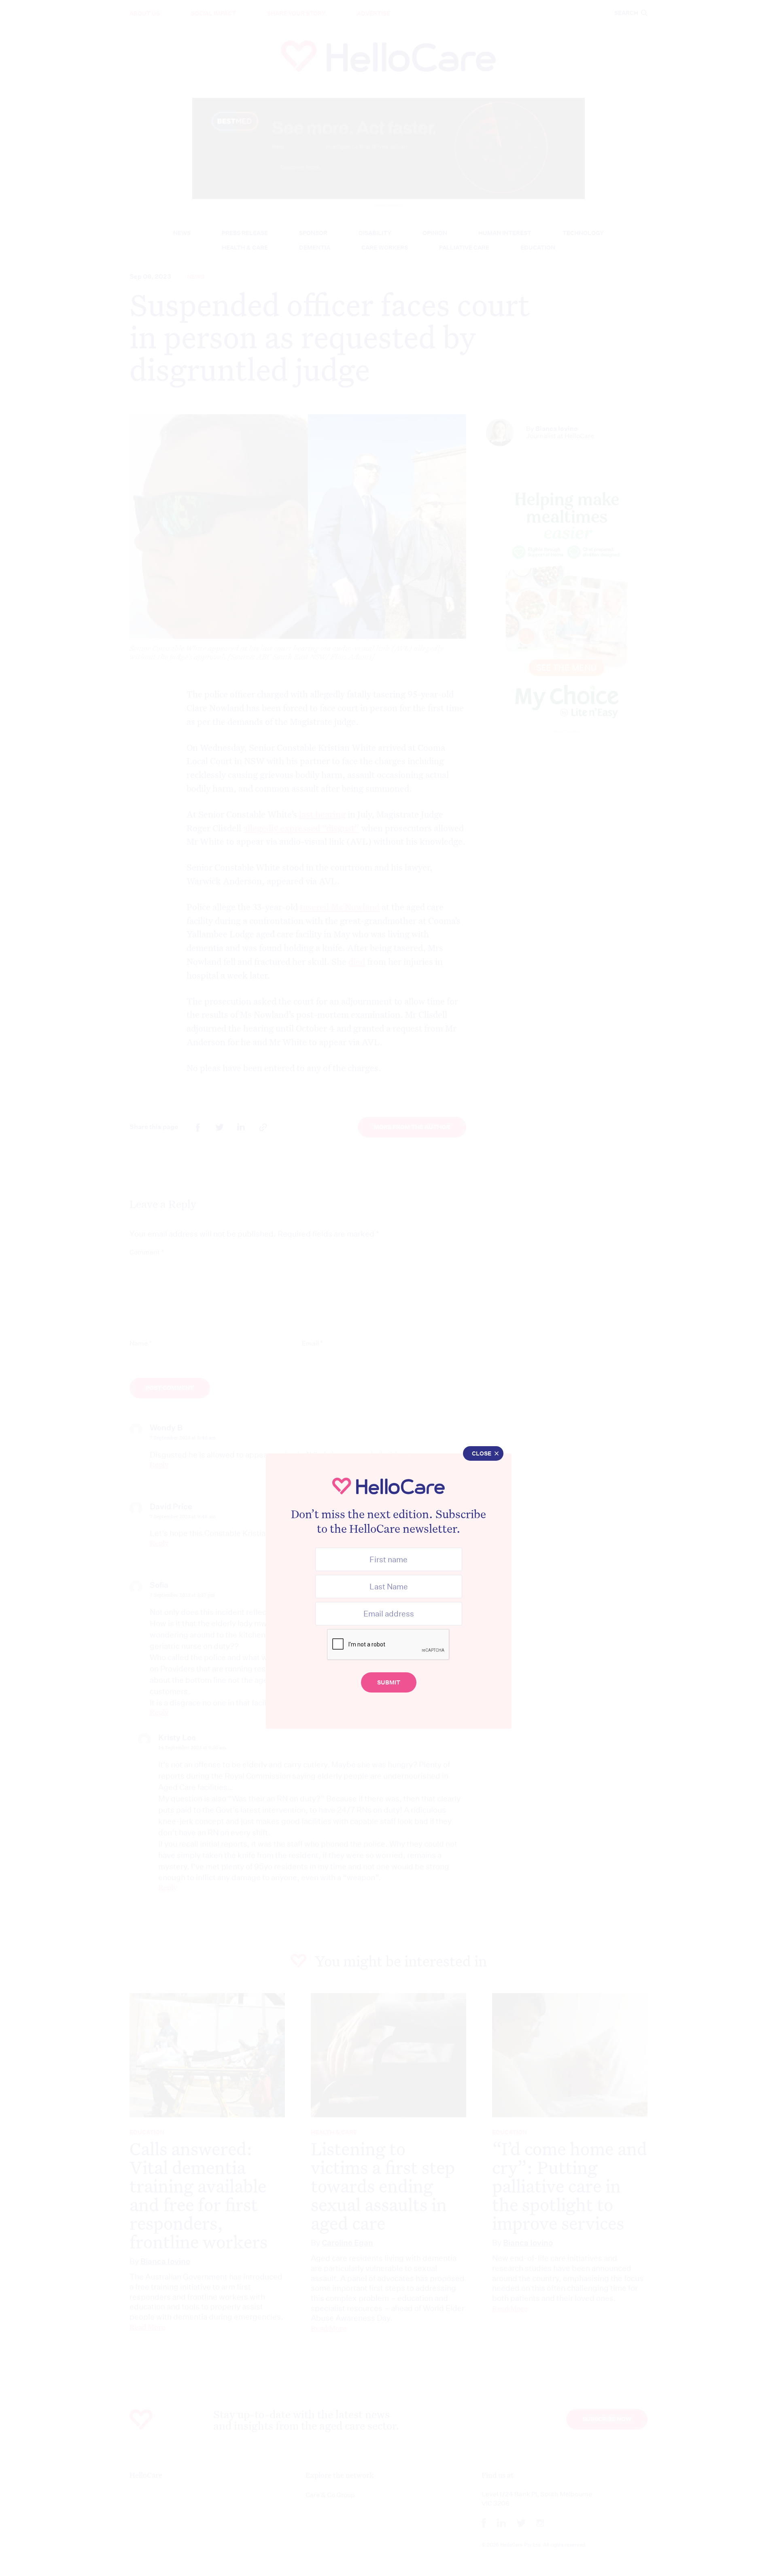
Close (482, 1453)
